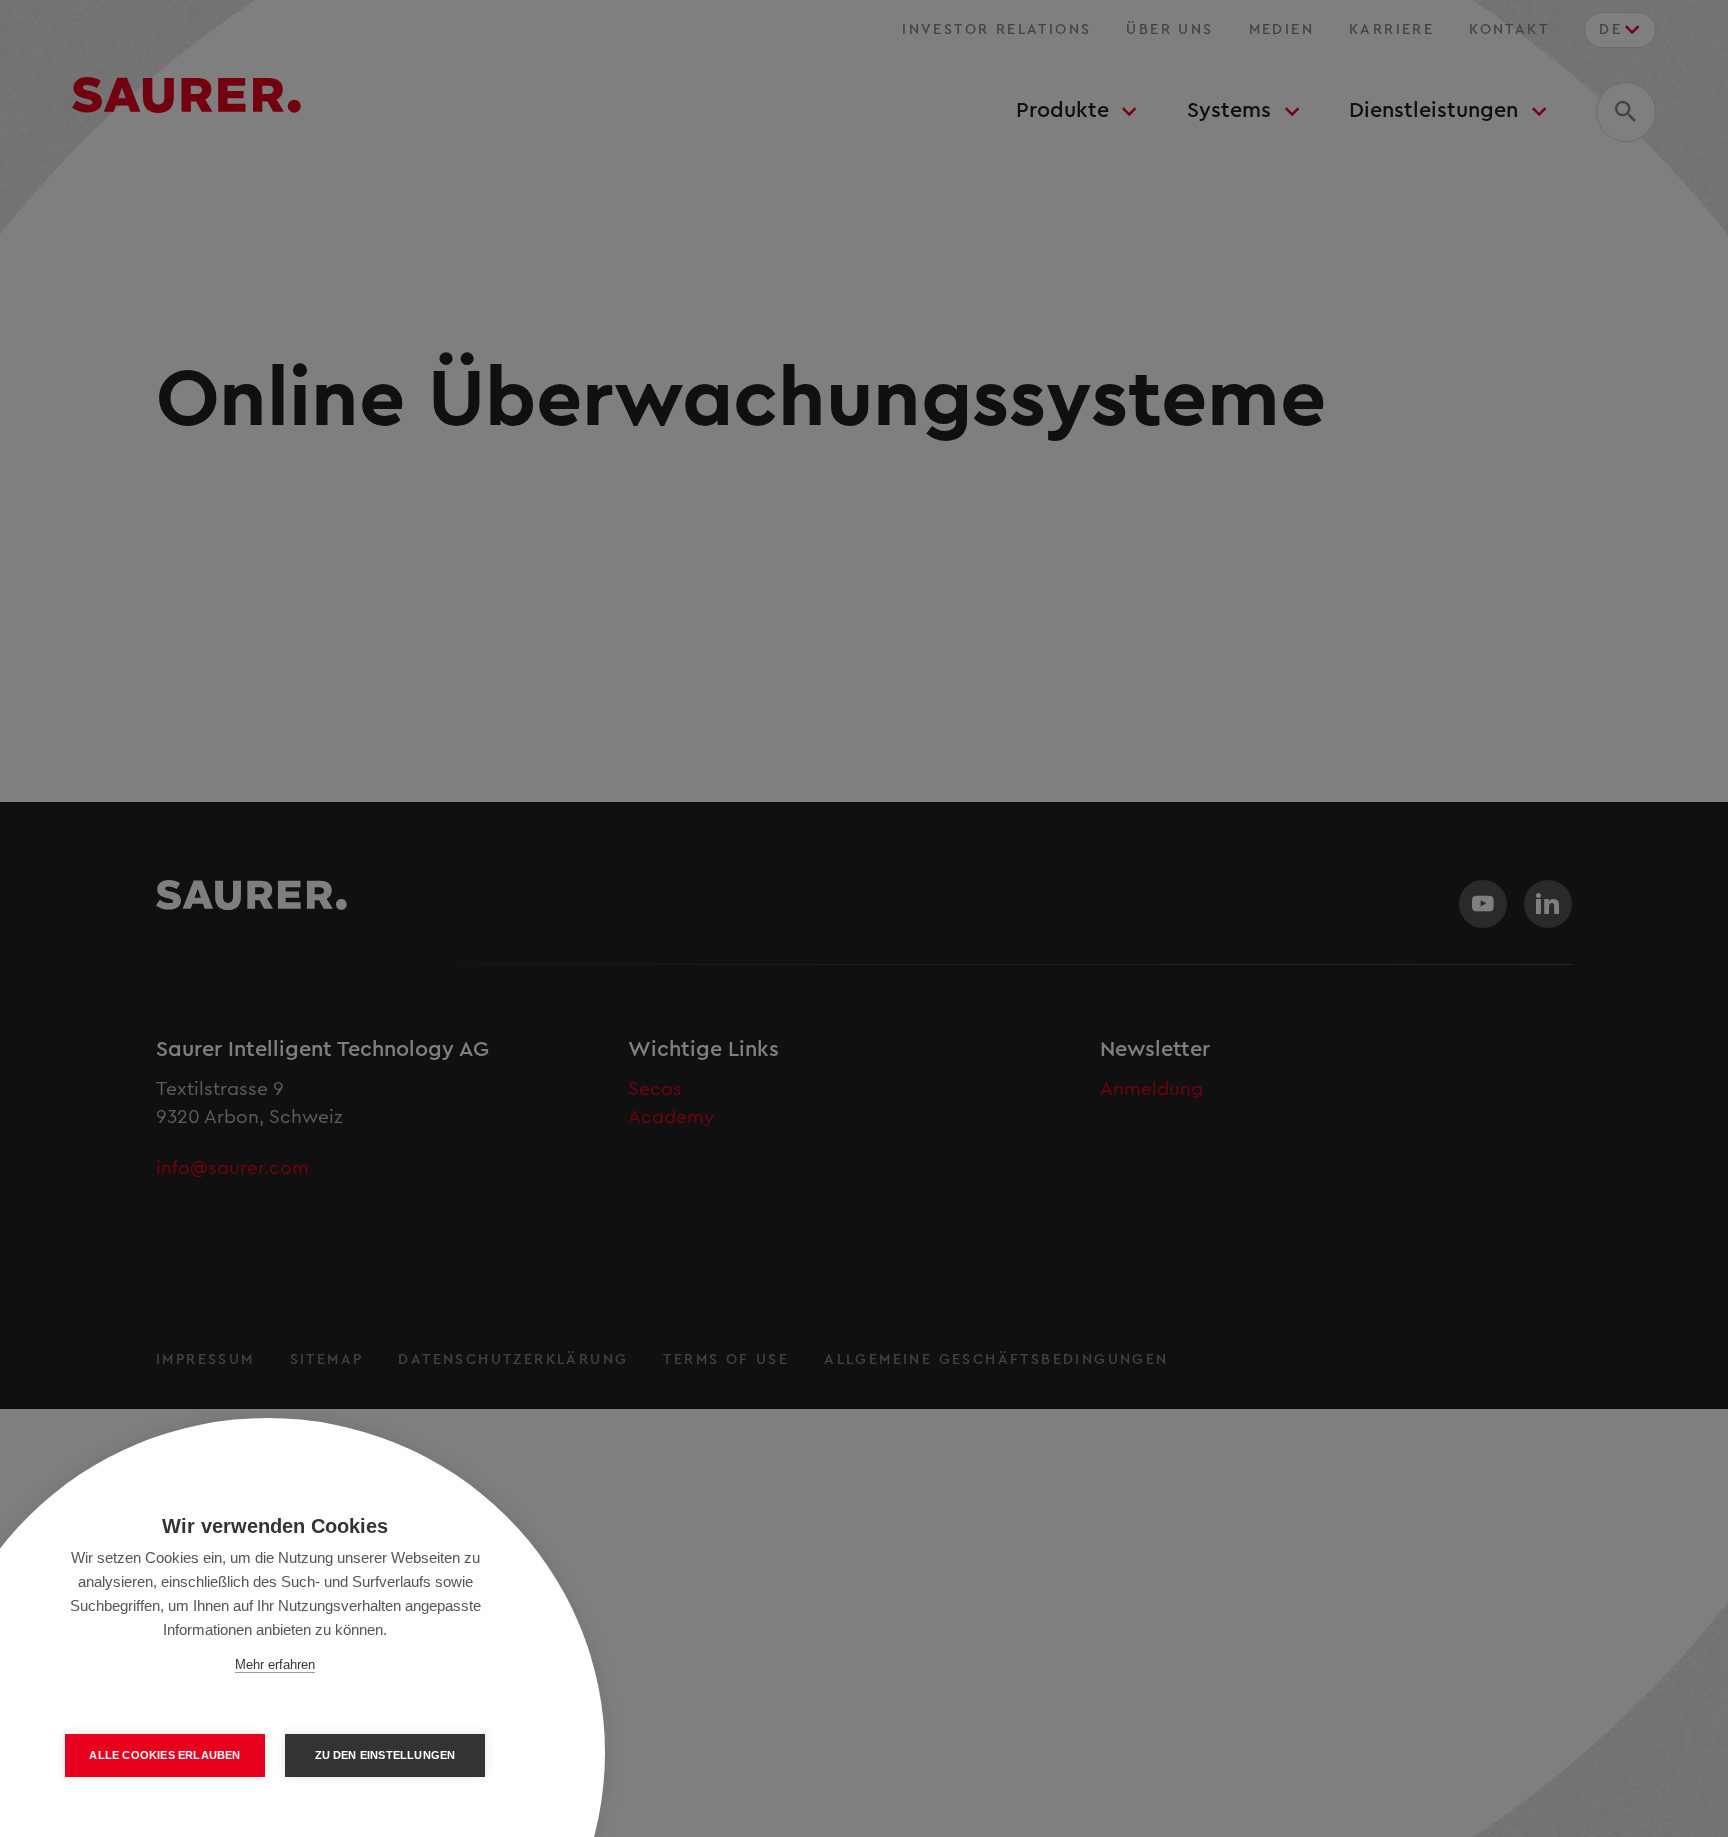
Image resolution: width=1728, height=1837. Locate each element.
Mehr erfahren (275, 1664)
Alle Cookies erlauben (164, 1755)
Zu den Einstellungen (385, 1755)
